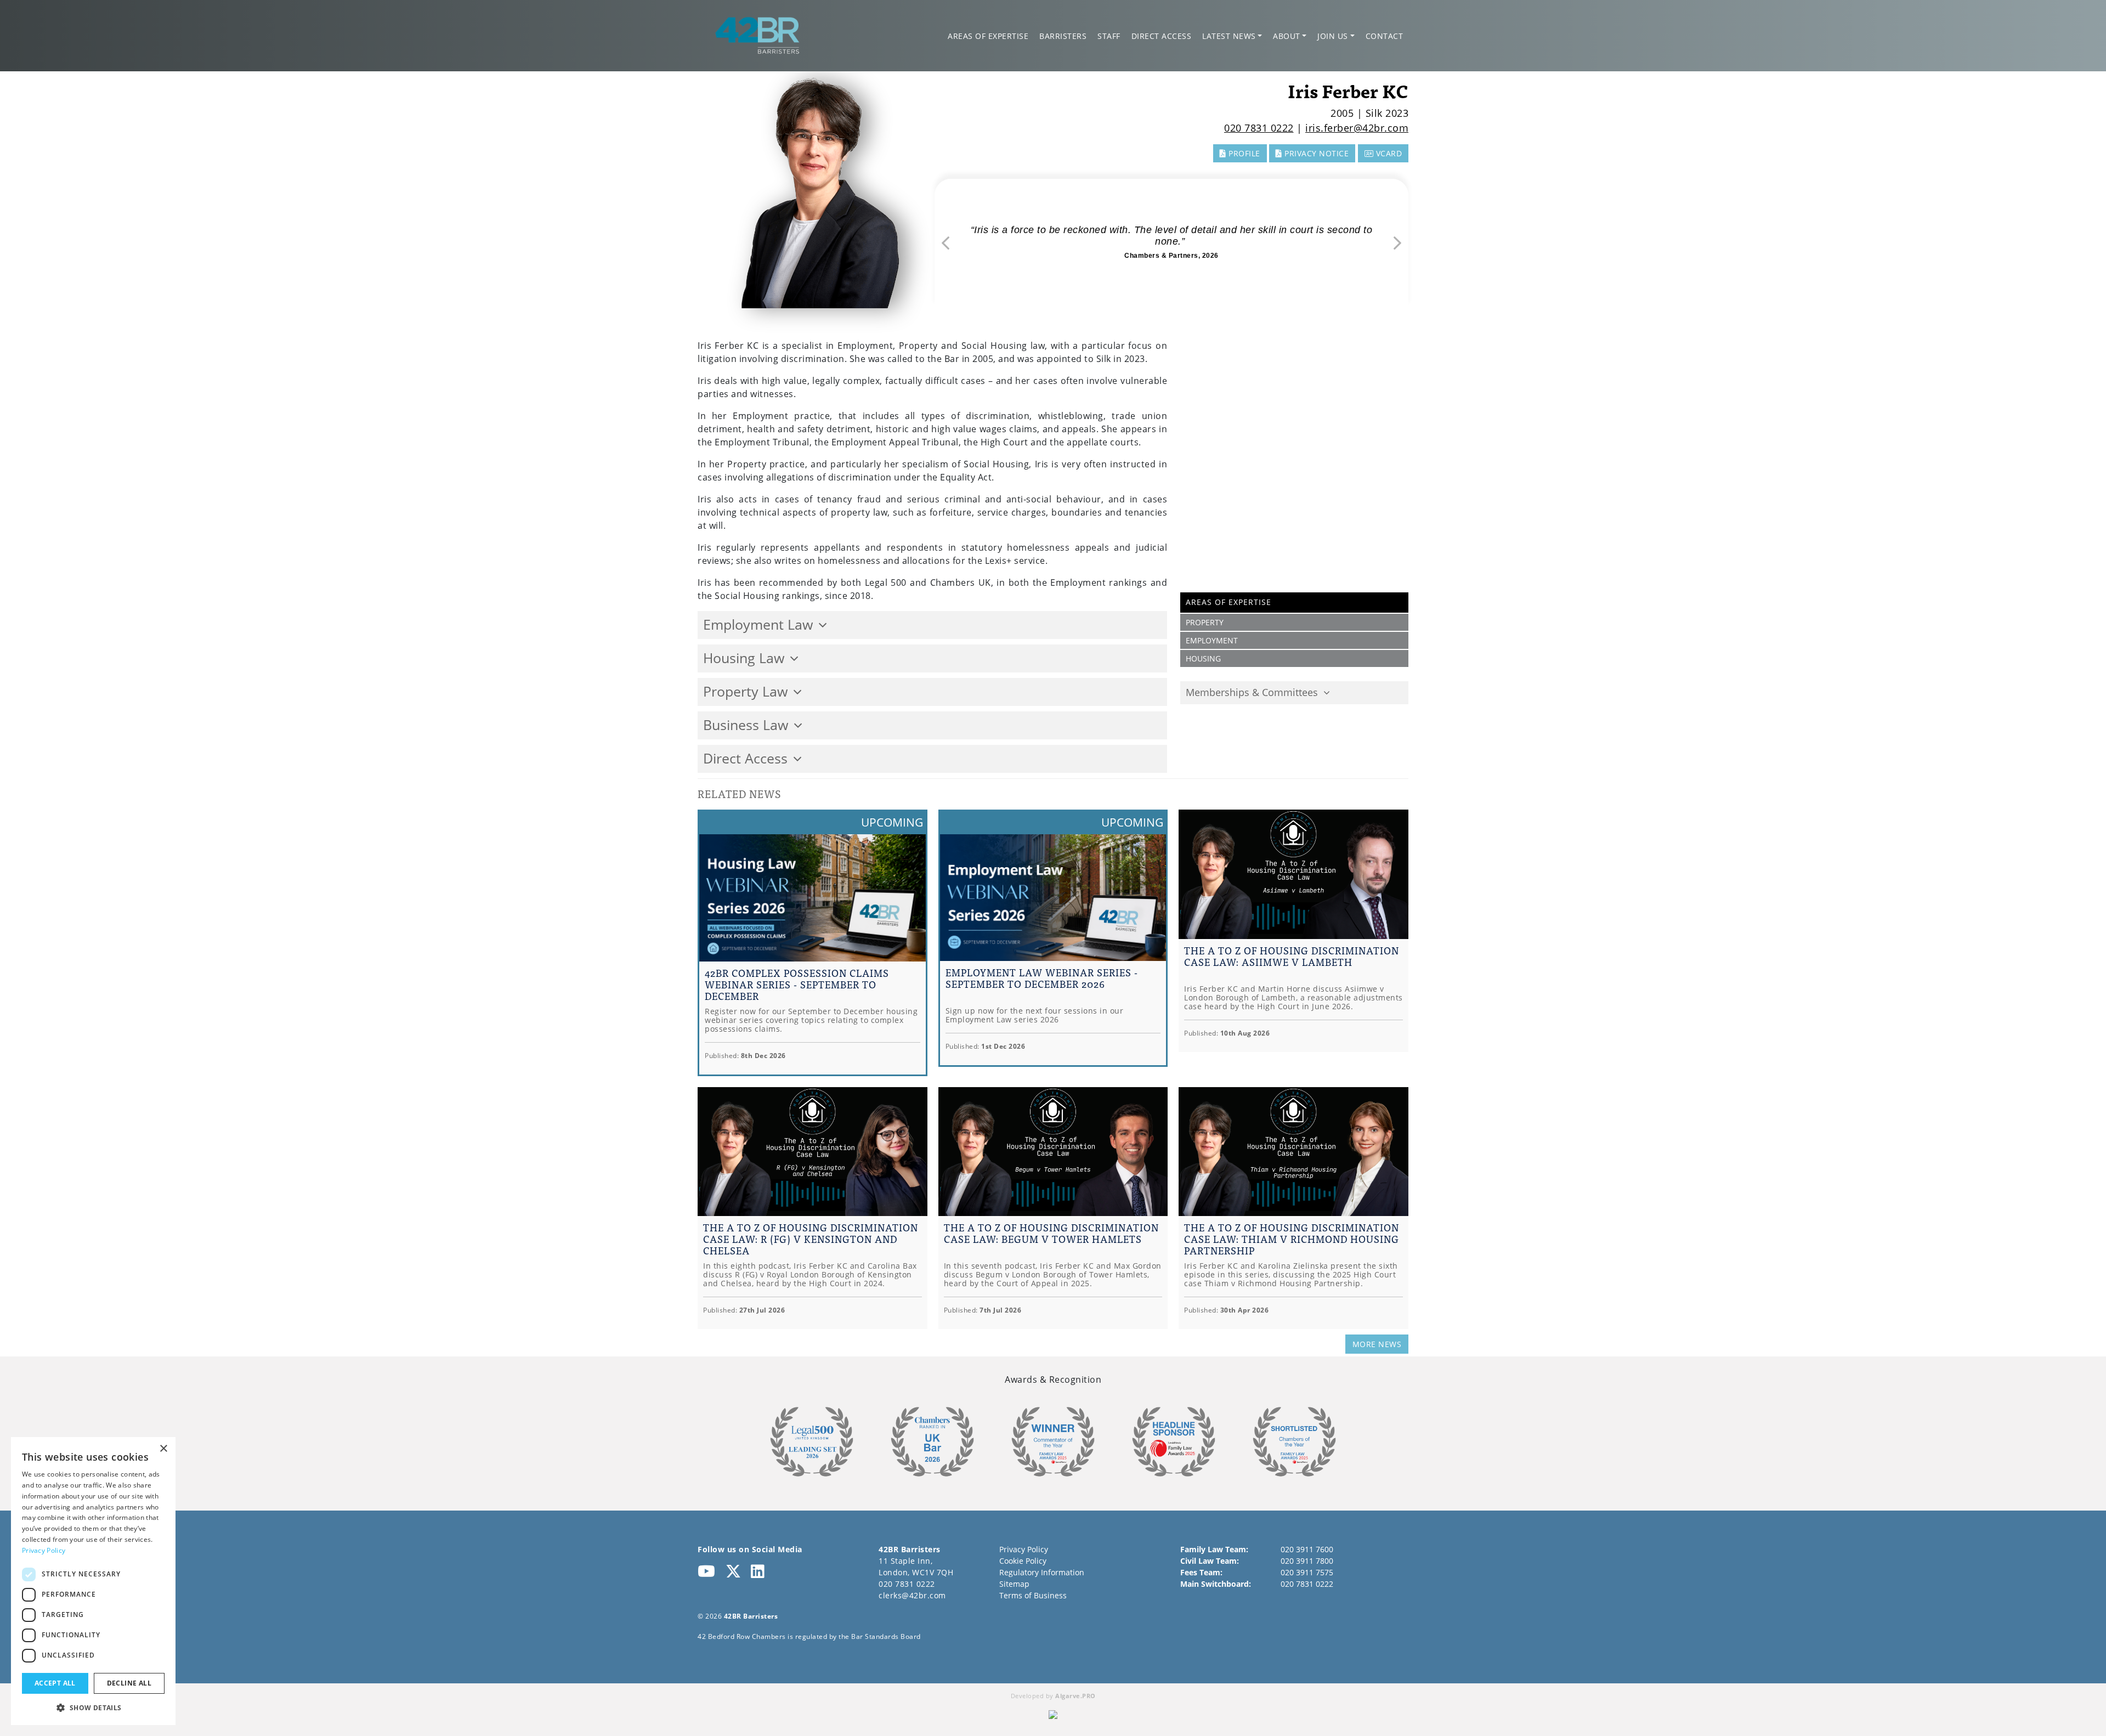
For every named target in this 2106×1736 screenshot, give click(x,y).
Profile (1243, 153)
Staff (1109, 36)
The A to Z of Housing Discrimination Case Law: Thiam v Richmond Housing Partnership (1292, 1239)
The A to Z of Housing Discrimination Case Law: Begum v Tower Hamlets (1051, 1233)
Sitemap (1014, 1584)
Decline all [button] (129, 1683)
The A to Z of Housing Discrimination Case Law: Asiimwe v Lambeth (1292, 956)
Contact (1385, 36)
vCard (1388, 153)
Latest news (1229, 36)
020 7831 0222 (1259, 128)
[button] (93, 1707)
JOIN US (1333, 36)
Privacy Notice (1316, 153)
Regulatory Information (1042, 1572)
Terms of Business (1033, 1595)
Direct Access (1162, 36)
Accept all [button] (55, 1683)
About (1287, 36)
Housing (1203, 658)
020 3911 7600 (1307, 1549)
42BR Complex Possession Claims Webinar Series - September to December (797, 984)
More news (1377, 1344)
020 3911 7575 (1307, 1572)
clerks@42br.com (912, 1595)
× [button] (163, 1449)
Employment (1212, 640)
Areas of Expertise (988, 36)
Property (1205, 622)
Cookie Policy (1023, 1561)
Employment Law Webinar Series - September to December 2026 (1042, 978)
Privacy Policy (1024, 1549)
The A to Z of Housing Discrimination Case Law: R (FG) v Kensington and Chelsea (811, 1239)
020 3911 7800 (1307, 1561)
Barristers (1063, 36)
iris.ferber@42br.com (1357, 128)
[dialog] (93, 1581)
